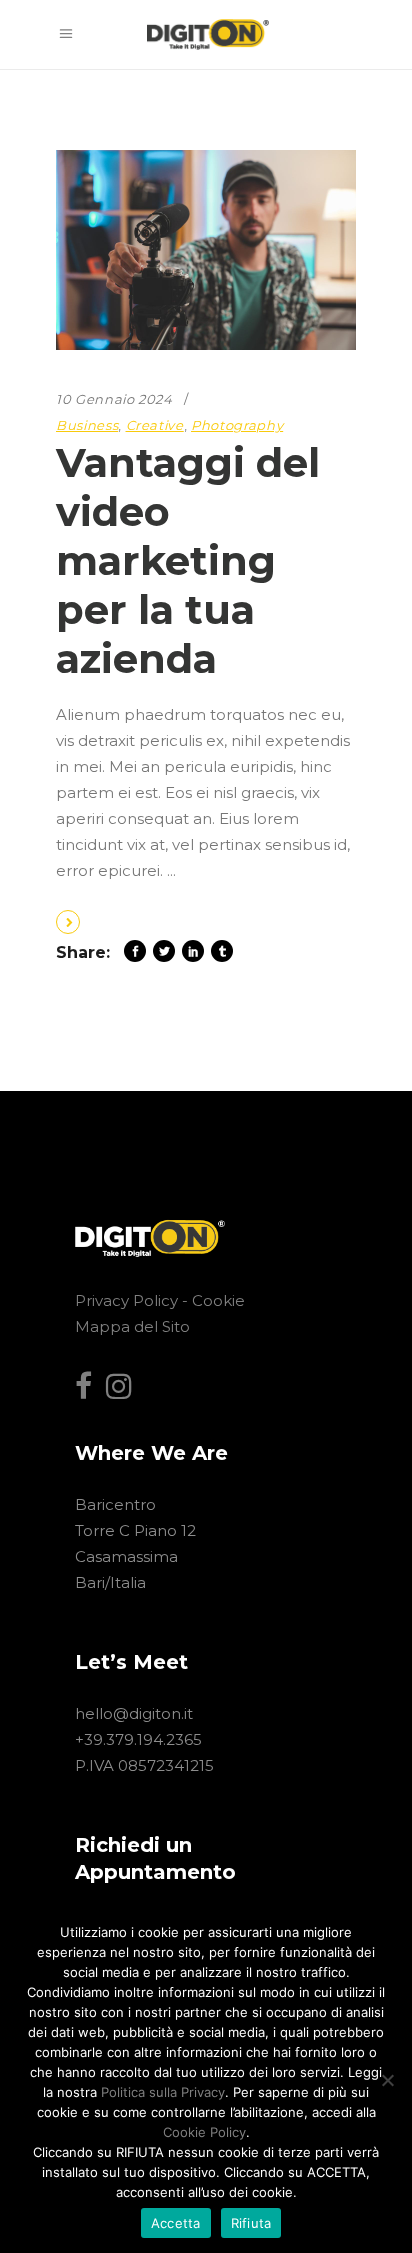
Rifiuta (251, 2223)
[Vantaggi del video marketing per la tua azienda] (206, 250)
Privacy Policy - (133, 1300)
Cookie (218, 1300)
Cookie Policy (204, 2132)
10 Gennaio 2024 (114, 399)
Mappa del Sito (132, 1326)
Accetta (176, 2223)
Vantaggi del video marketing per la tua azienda (188, 560)
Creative (155, 425)
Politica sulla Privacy (163, 2092)
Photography (237, 425)
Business (87, 425)
